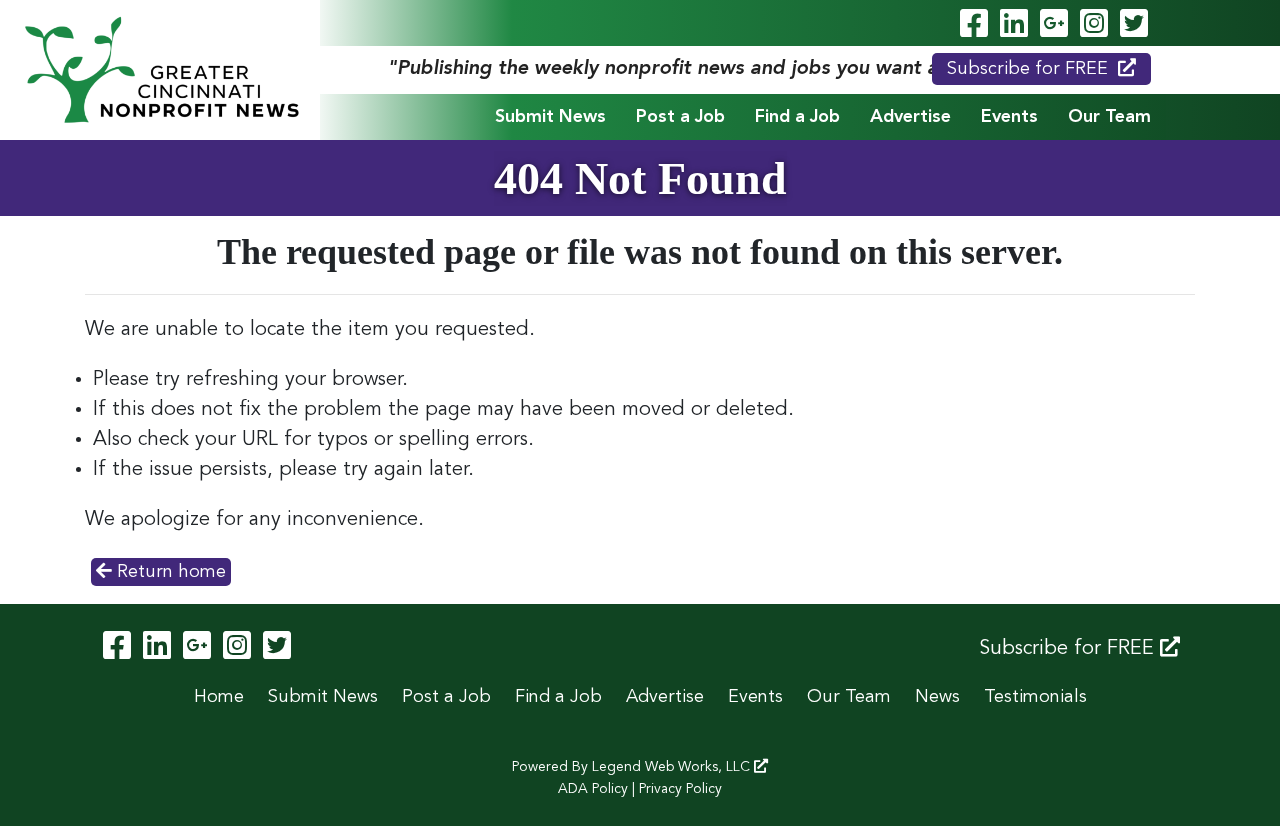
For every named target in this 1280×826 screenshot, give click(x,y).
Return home (169, 572)
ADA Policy (593, 789)
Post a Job (680, 117)
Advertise (910, 117)
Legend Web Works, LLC (673, 767)
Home (219, 697)
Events (1009, 117)
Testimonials (1035, 697)
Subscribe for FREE (1027, 69)
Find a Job (797, 117)
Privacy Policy (680, 789)
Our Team (1109, 117)
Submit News (550, 117)
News (937, 697)
